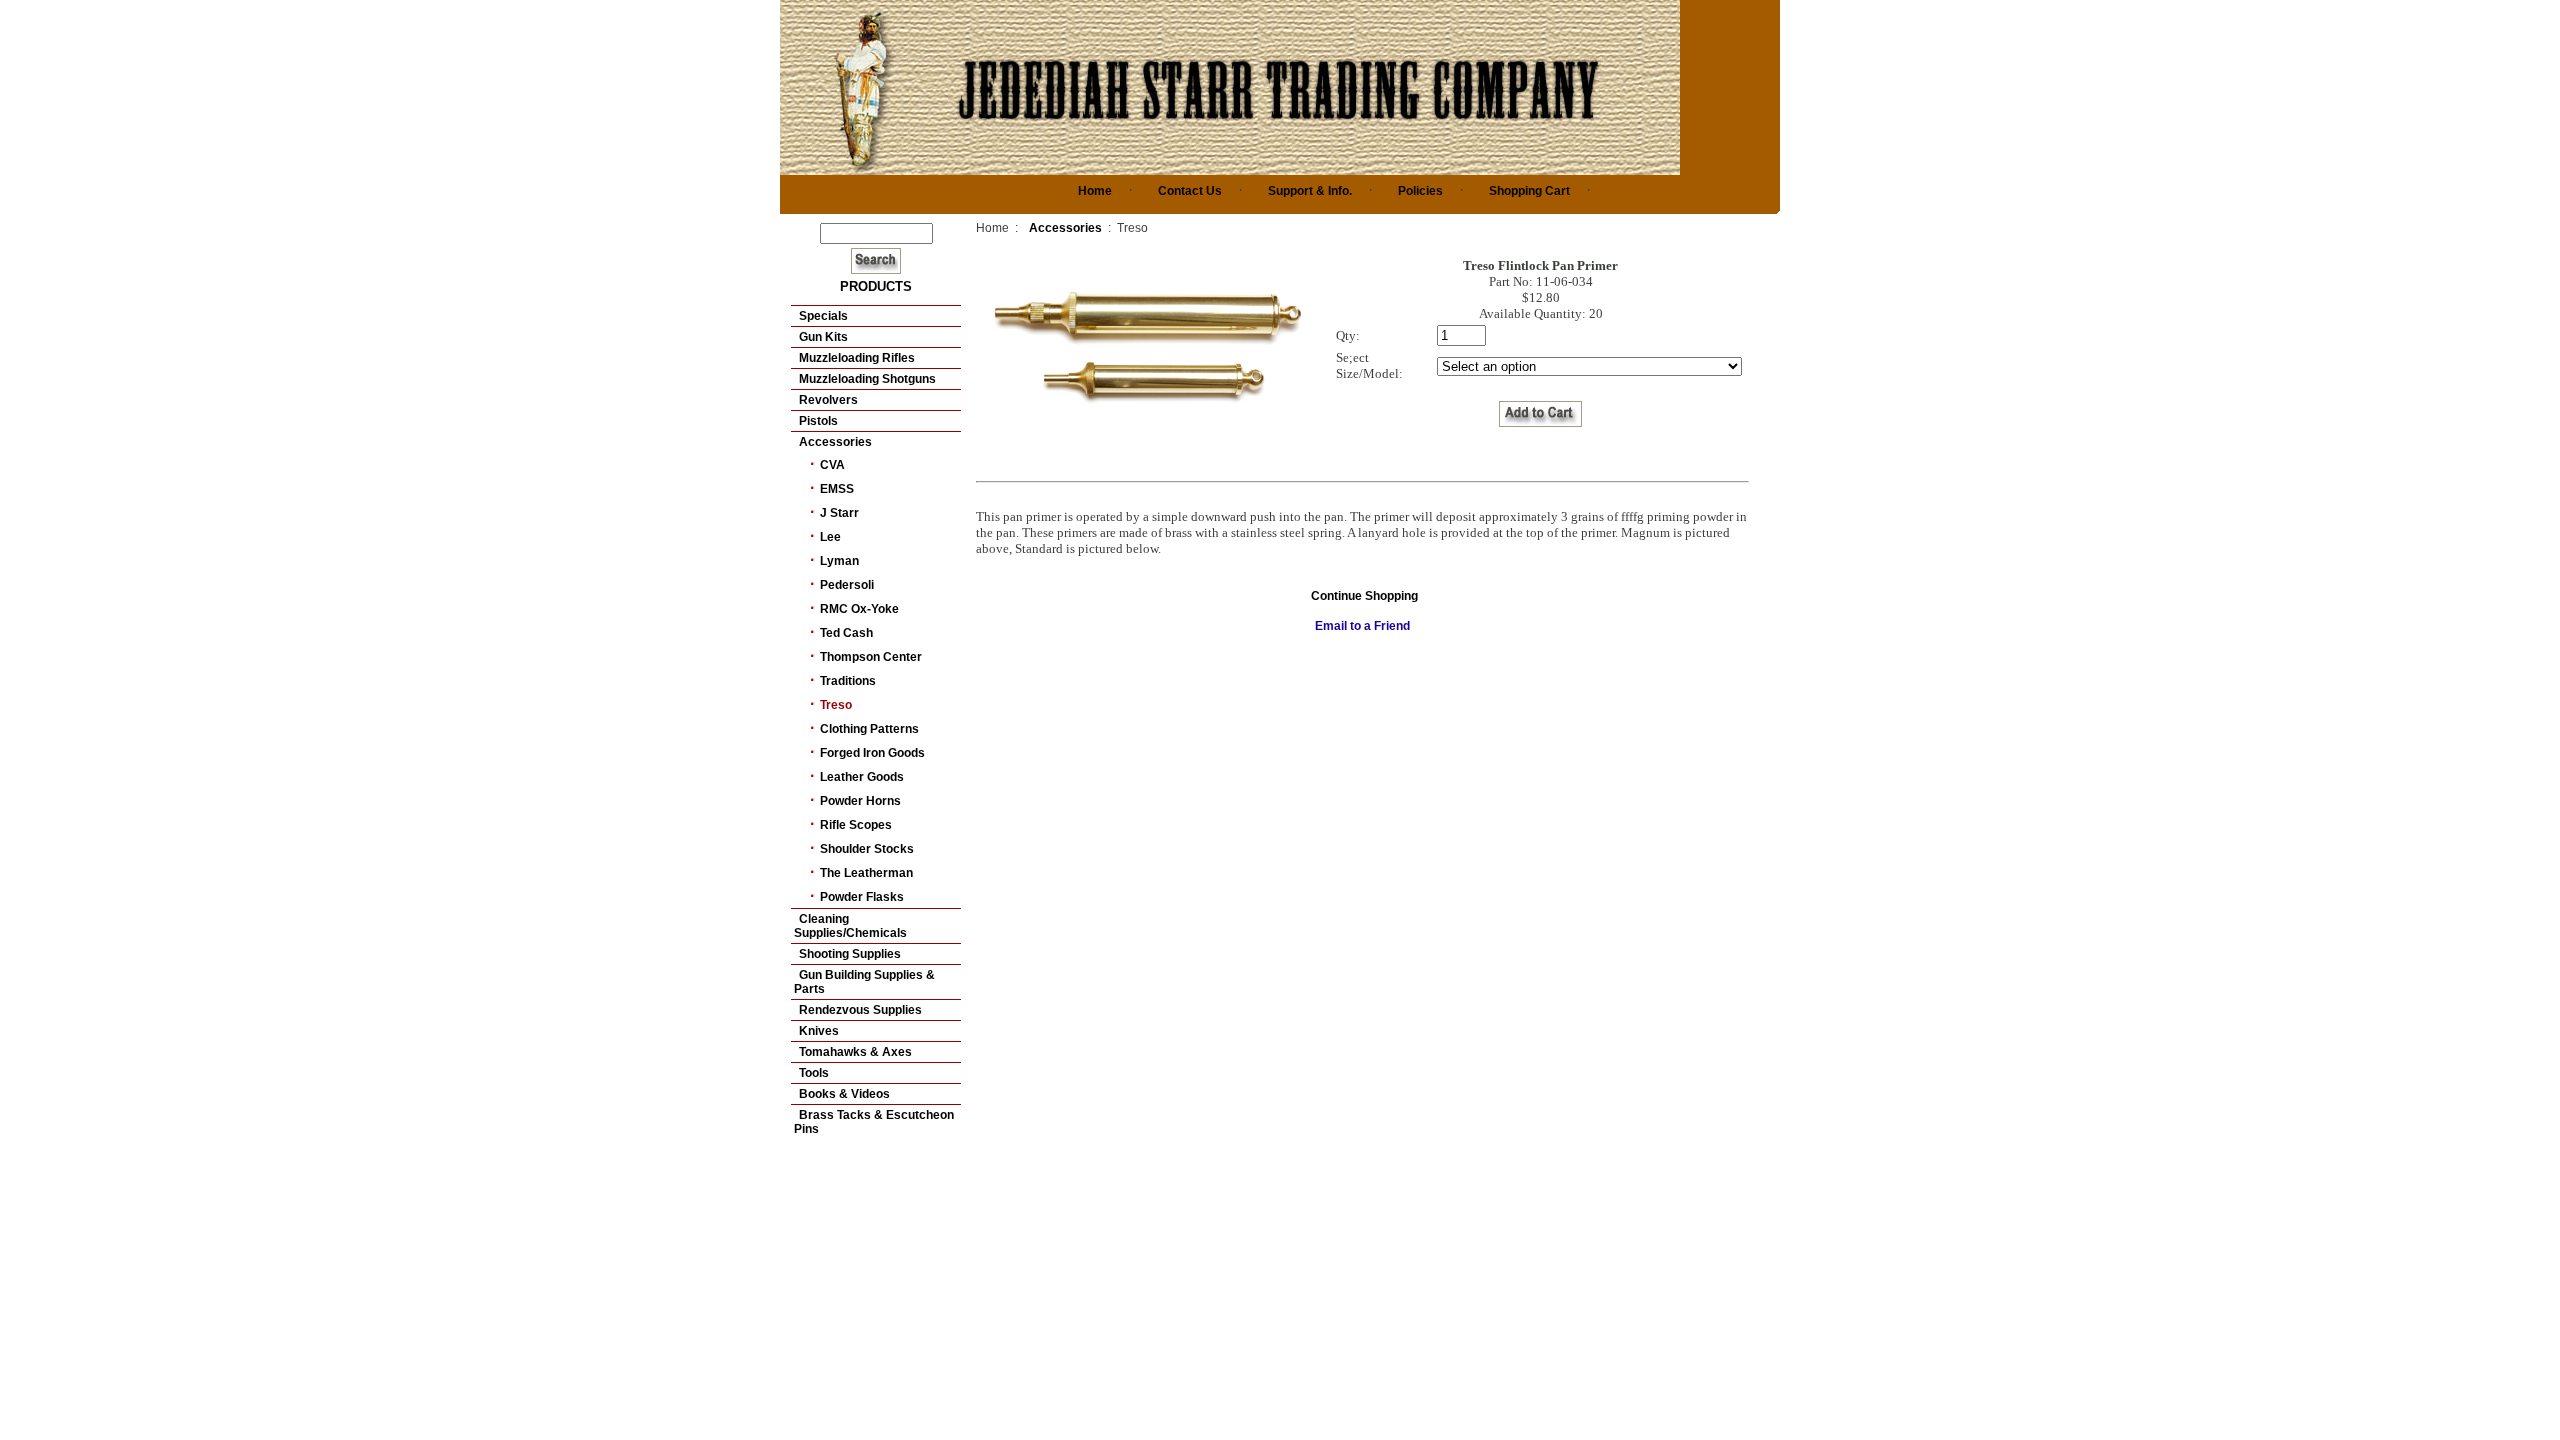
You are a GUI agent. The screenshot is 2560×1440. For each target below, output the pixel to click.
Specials (823, 316)
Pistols (818, 421)
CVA (832, 465)
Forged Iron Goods (872, 753)
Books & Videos (844, 1094)
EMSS (837, 489)
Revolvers (828, 400)
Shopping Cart (1529, 191)
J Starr (839, 513)
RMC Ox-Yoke (859, 609)
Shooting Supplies (850, 954)
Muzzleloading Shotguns (867, 379)
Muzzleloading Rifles (857, 358)
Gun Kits (823, 337)
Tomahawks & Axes (855, 1052)
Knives (819, 1031)
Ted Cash (846, 633)
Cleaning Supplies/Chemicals (850, 926)
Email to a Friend (1362, 626)
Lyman (839, 561)
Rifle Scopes (856, 825)
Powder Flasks (862, 897)
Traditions (848, 681)
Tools (814, 1073)
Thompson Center (871, 657)
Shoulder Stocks (867, 849)
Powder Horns (860, 801)
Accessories (835, 442)
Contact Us (1190, 191)
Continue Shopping (1364, 596)
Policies (1420, 191)
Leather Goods (862, 777)
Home (1095, 191)
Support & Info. (1310, 191)
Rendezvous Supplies (860, 1010)
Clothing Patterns (869, 729)
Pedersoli (847, 585)
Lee (830, 537)
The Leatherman (866, 873)
